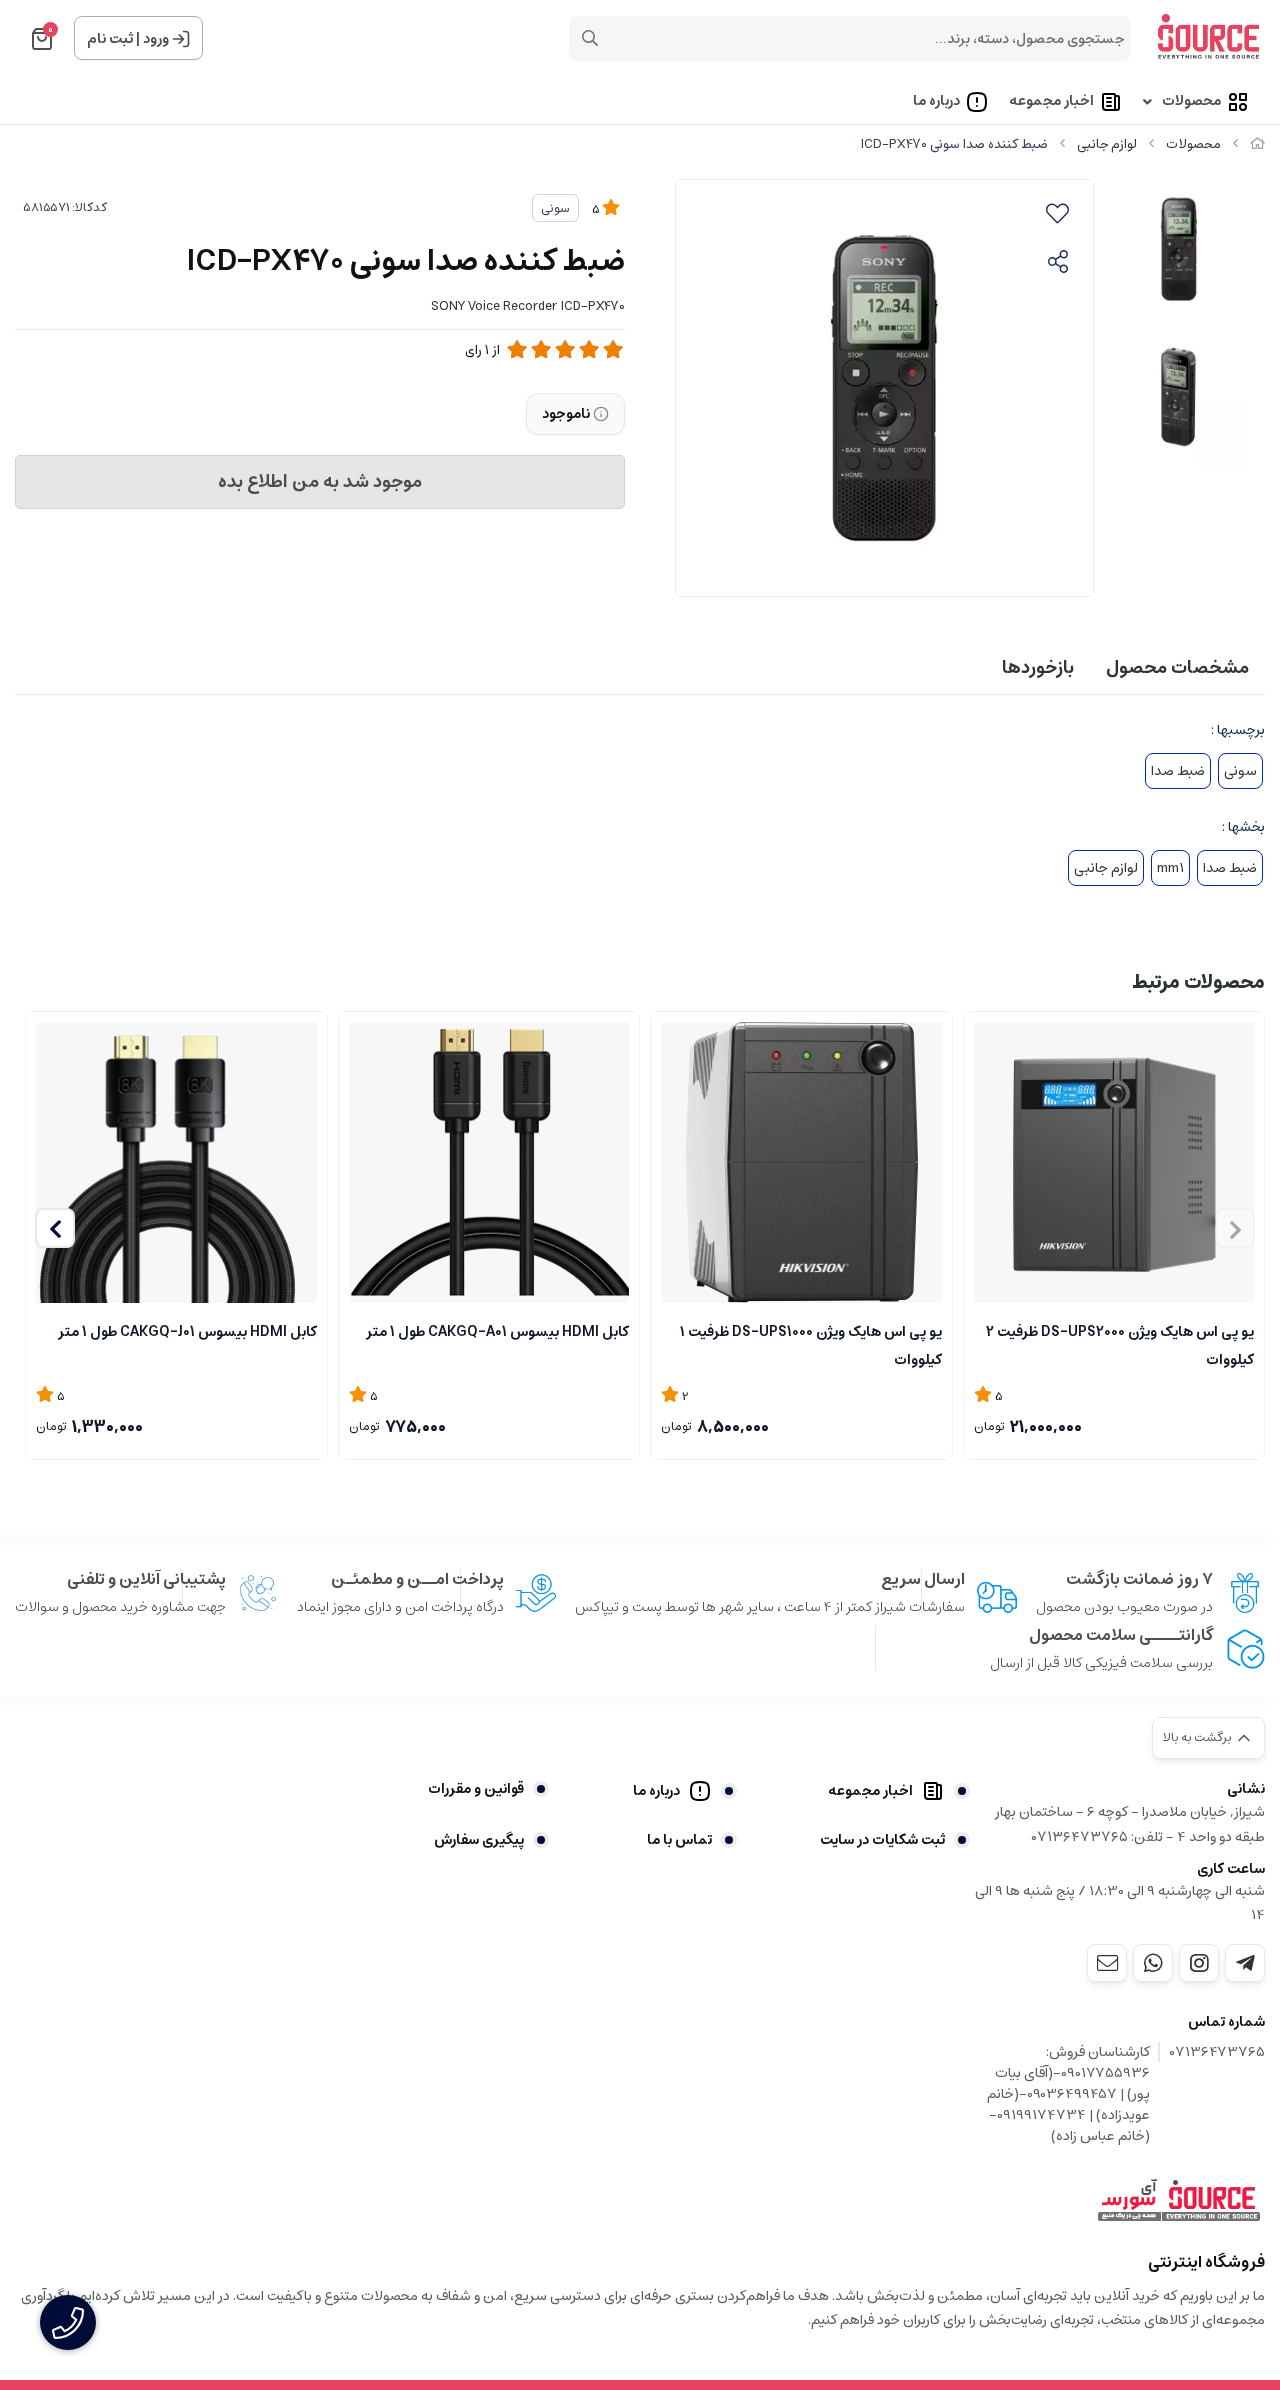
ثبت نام (110, 39)
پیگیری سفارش (479, 1840)
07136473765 (1217, 2053)
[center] (590, 38)
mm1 (1170, 868)
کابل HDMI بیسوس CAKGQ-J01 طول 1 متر (187, 1332)
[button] (55, 1228)
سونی (555, 208)
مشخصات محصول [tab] (1177, 668)
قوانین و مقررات (476, 1789)
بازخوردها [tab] (1038, 668)
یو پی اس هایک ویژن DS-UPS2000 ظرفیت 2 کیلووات (1120, 1344)
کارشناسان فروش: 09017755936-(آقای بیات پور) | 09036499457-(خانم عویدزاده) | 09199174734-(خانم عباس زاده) (1068, 2094)
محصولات (1191, 102)
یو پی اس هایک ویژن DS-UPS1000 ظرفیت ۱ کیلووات (811, 1344)
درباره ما (936, 102)
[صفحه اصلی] (1257, 144)
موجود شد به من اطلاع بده (320, 482)
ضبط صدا (1178, 771)
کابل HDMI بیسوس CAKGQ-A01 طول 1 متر (497, 1332)
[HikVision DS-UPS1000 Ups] (801, 1162)
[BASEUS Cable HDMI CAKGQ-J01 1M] (176, 1162)
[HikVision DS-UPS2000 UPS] (1114, 1162)
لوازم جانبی (1107, 144)
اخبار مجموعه (1051, 102)
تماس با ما (679, 1840)
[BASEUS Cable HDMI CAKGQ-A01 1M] (489, 1162)
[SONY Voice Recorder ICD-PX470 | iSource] (1179, 2201)
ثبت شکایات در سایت (882, 1840)
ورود (156, 39)
